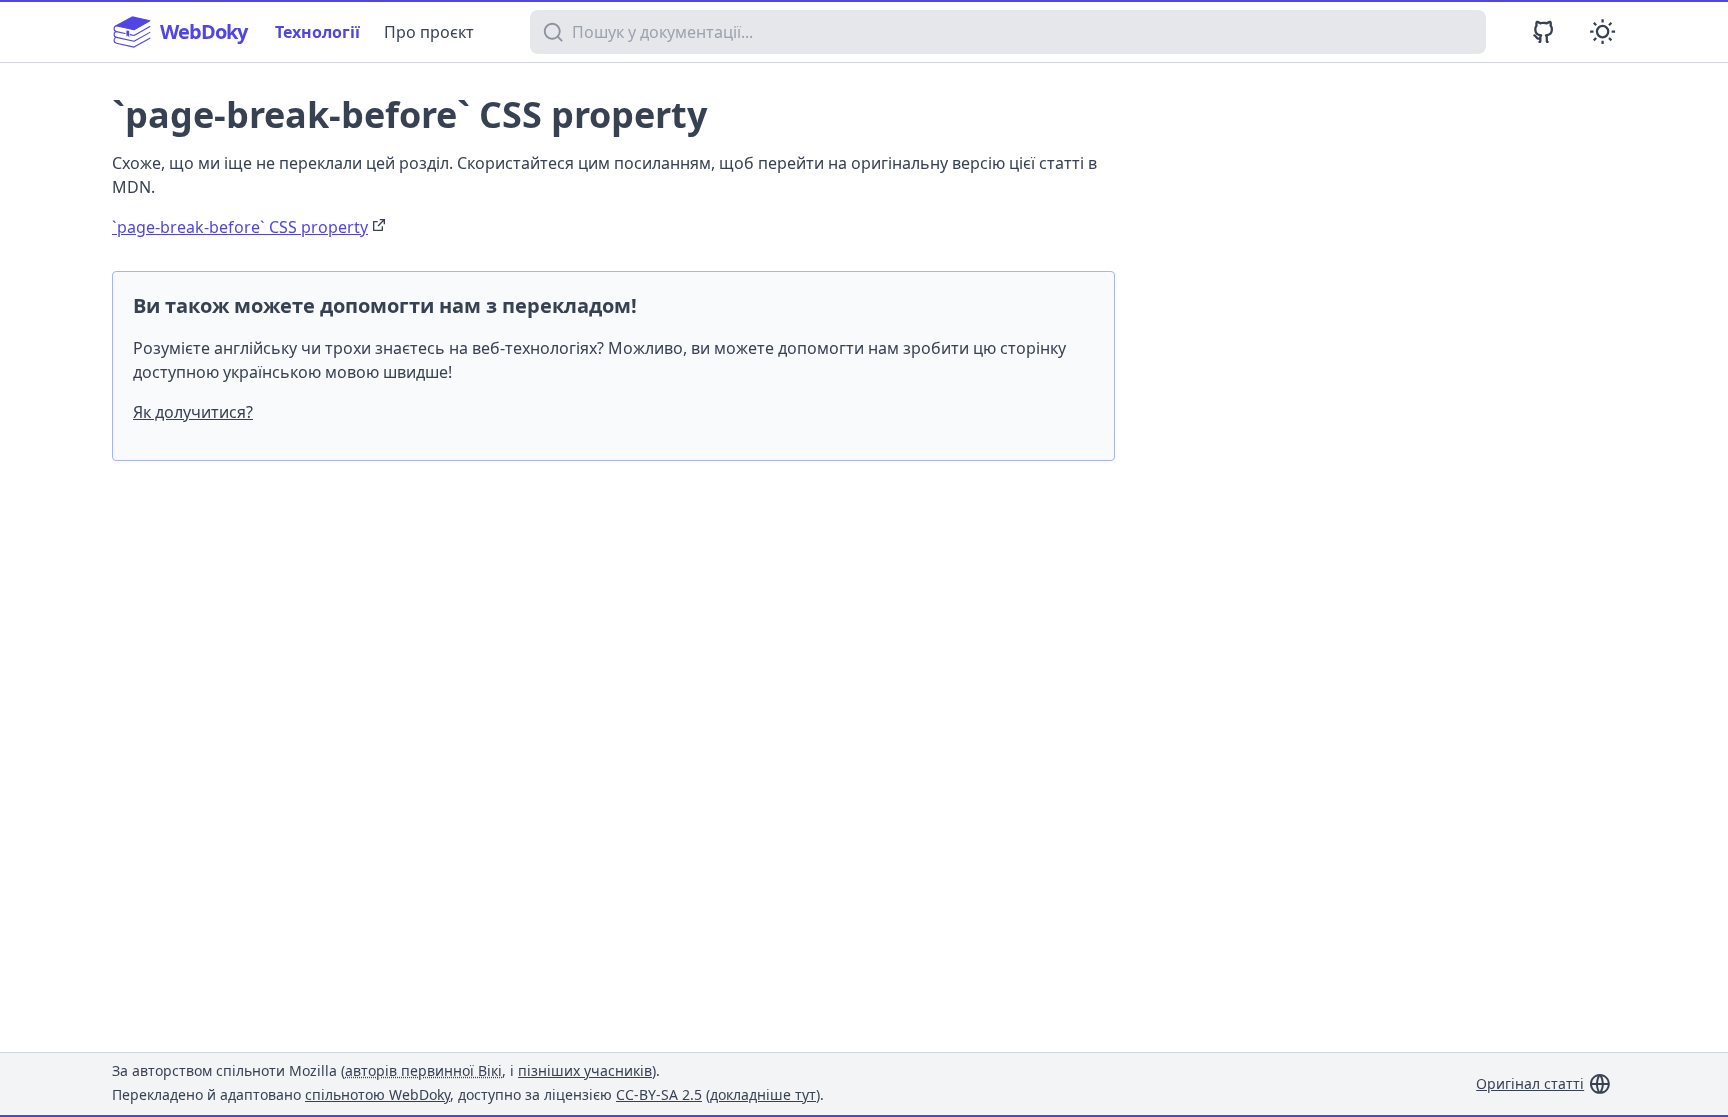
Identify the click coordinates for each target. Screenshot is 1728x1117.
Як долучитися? (193, 412)
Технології (317, 32)
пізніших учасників (585, 1070)
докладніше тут (763, 1094)
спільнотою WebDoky (377, 1094)
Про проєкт (429, 32)
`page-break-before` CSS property (240, 227)
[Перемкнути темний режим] (1602, 31)
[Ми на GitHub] (1543, 31)
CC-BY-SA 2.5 (659, 1094)
